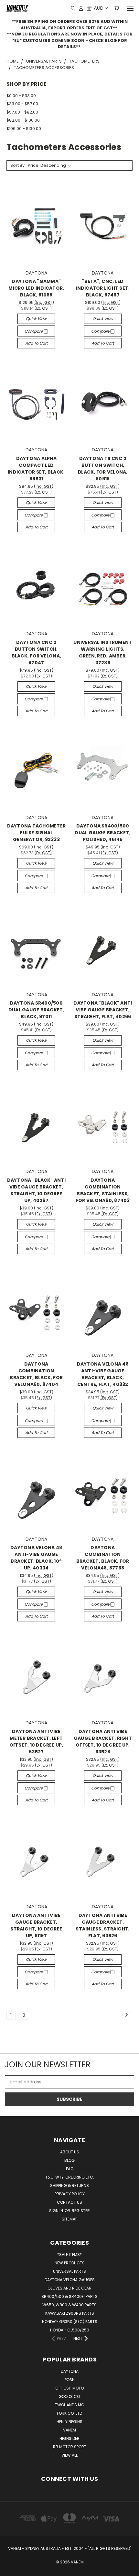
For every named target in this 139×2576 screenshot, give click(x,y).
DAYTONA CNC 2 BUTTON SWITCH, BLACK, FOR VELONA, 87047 (37, 652)
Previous (10, 2570)
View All (69, 2455)
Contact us (69, 2202)
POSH (70, 2380)
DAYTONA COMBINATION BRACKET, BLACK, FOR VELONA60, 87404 (36, 1374)
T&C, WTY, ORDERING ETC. (70, 2177)
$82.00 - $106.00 (23, 120)
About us (70, 2152)
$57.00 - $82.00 (22, 112)
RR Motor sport (70, 2447)
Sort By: (18, 165)
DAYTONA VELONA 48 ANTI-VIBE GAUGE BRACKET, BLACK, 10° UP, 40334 (36, 1558)
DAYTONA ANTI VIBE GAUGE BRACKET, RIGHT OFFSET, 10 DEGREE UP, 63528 (103, 1742)
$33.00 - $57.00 (22, 104)
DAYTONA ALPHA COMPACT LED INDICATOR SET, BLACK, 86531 (36, 469)
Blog (69, 2160)
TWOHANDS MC (70, 2405)
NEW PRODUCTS (70, 2263)
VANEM (69, 2430)
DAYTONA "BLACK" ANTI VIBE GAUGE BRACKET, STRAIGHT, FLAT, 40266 (103, 1010)
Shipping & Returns (69, 2185)
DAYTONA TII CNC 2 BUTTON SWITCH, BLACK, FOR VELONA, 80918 (103, 469)
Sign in (57, 2211)
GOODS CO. (70, 2396)
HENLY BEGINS (69, 2422)
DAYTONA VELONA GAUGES (70, 2280)
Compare (34, 331)
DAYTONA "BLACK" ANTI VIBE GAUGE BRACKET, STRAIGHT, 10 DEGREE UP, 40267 (36, 1190)
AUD (99, 8)
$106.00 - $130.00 (24, 129)
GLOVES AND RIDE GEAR (69, 2288)
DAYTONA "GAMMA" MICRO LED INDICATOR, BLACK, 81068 (36, 288)
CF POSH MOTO (69, 2388)
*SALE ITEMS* (69, 2255)
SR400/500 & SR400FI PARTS (69, 2296)
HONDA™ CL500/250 (70, 2330)
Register (81, 2211)
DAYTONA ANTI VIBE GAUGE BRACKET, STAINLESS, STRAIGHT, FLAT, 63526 (103, 1925)
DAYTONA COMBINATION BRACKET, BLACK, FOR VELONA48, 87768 (103, 1558)
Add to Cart (36, 343)
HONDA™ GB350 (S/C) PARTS (70, 2322)
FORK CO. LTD (69, 2413)
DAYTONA (70, 2371)
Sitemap (69, 2219)
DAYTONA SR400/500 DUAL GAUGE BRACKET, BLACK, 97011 (36, 1010)
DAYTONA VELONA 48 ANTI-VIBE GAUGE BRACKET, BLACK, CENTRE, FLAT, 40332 (103, 1374)
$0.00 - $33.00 (21, 96)
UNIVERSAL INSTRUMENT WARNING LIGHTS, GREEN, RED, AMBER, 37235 (103, 652)
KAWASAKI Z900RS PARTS (70, 2313)
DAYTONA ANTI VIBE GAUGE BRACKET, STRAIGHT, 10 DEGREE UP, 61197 (36, 1925)
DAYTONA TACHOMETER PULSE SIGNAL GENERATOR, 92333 (37, 833)
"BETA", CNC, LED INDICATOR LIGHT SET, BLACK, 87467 (103, 288)
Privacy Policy (70, 2194)
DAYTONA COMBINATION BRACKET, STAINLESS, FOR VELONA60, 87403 (103, 1190)
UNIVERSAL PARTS (69, 2271)
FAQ (70, 2169)
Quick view (36, 319)
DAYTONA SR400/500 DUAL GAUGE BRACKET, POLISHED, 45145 (103, 833)
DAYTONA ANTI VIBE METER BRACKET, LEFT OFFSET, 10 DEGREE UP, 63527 (36, 1742)
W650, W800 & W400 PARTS (69, 2305)
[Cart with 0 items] (117, 8)
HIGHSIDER (69, 2438)
